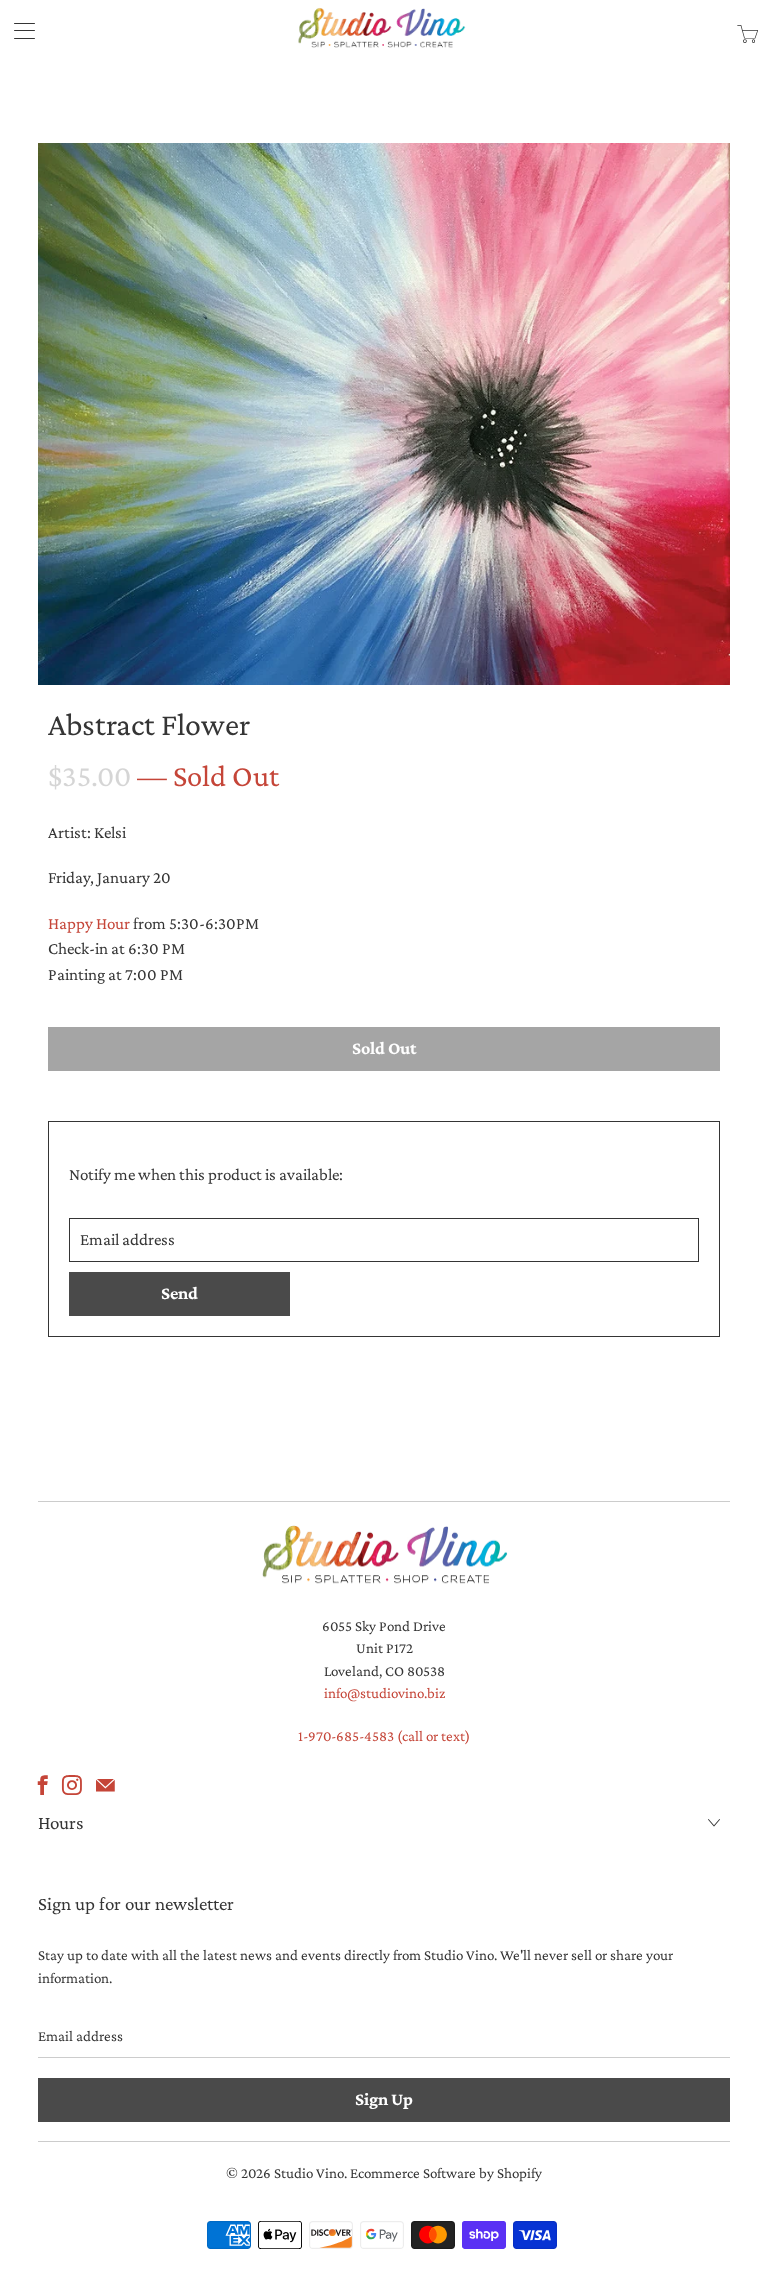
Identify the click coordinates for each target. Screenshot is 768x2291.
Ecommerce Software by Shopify (446, 2173)
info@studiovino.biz (384, 1693)
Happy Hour (89, 923)
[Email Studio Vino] (105, 1785)
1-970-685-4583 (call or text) (384, 1736)
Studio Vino (309, 2173)
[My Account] (17, 30)
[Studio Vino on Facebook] (43, 1785)
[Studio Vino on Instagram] (72, 1785)
